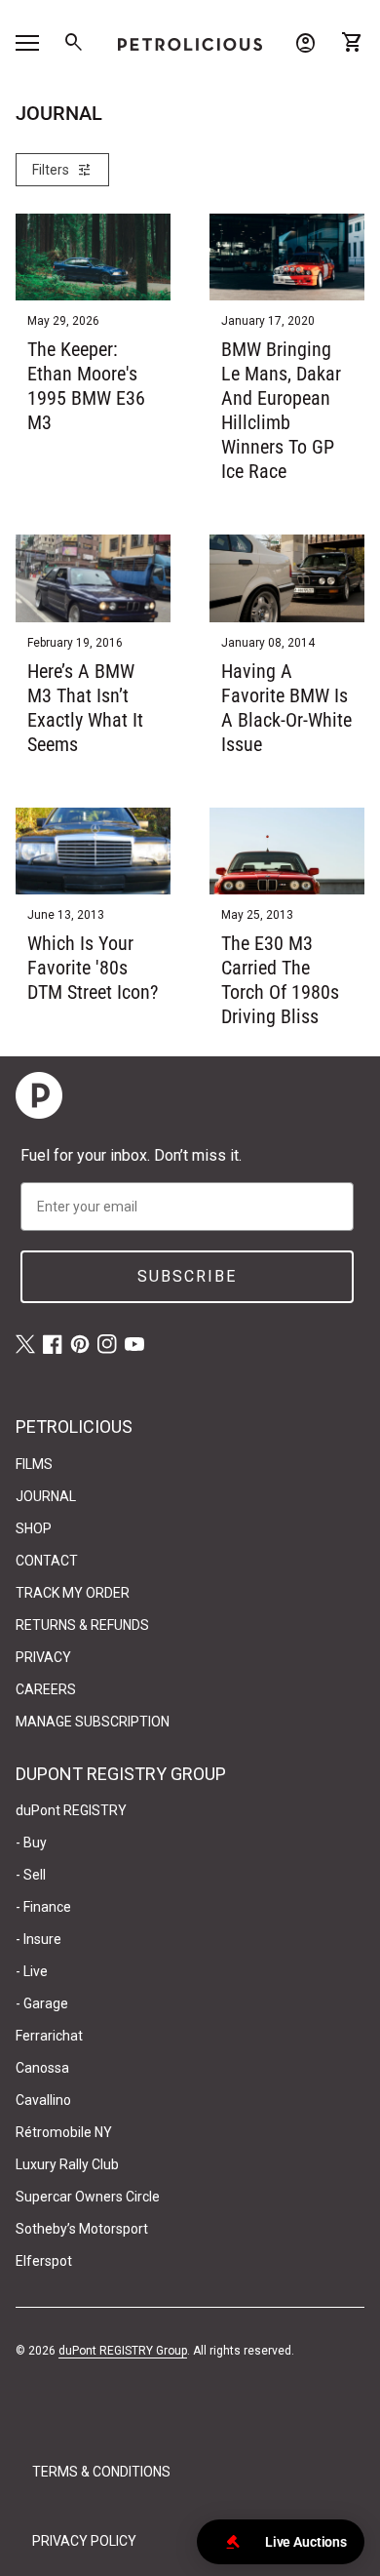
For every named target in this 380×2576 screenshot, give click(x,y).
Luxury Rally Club (67, 2164)
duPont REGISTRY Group (123, 2351)
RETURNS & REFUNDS (82, 1625)
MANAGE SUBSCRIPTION (93, 1722)
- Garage (42, 2003)
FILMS (34, 1464)
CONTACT (47, 1561)
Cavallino (43, 2100)
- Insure (38, 1939)
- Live (32, 1971)
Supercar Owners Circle (88, 2197)
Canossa (42, 2068)
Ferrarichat (49, 2036)
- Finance (43, 1907)
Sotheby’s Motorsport (82, 2229)
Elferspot (44, 2261)
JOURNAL (46, 1496)
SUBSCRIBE (187, 1276)
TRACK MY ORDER (73, 1593)
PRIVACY (43, 1657)
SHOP (34, 1528)
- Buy (31, 1843)
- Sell (31, 1875)
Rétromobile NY (64, 2132)
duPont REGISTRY (71, 1810)
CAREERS (46, 1689)
